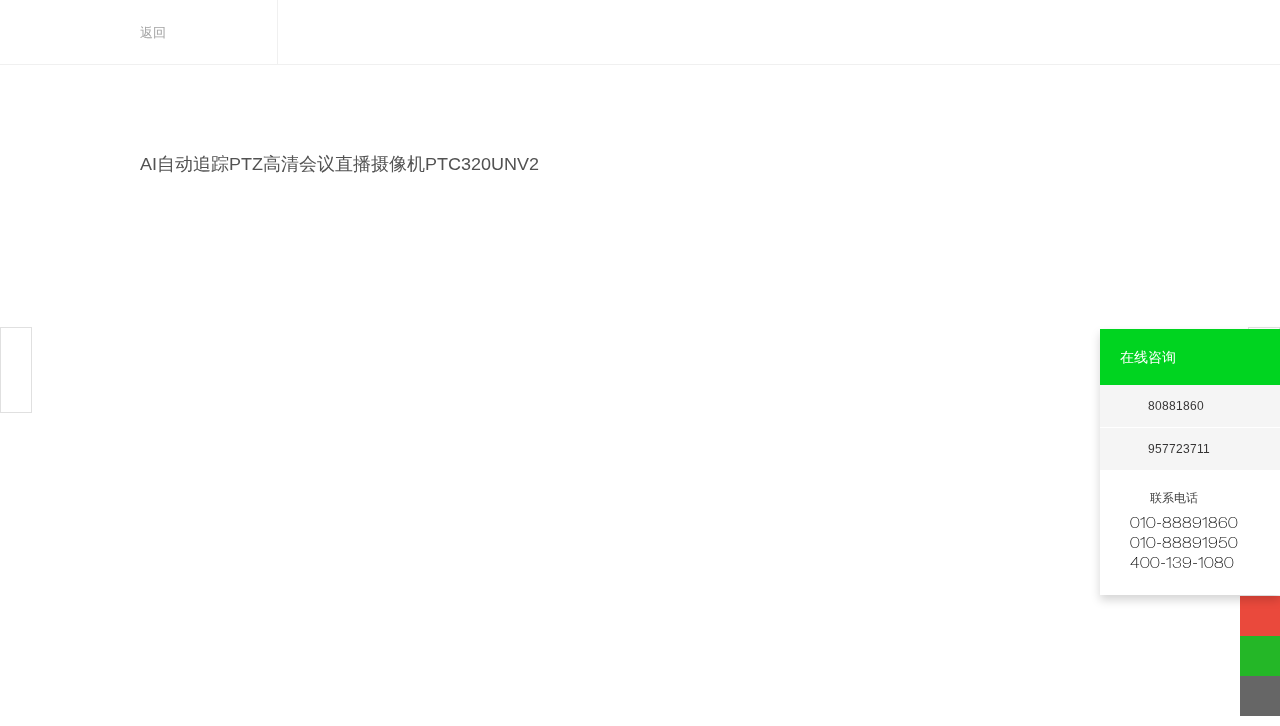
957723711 (1179, 449)
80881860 (1176, 406)
